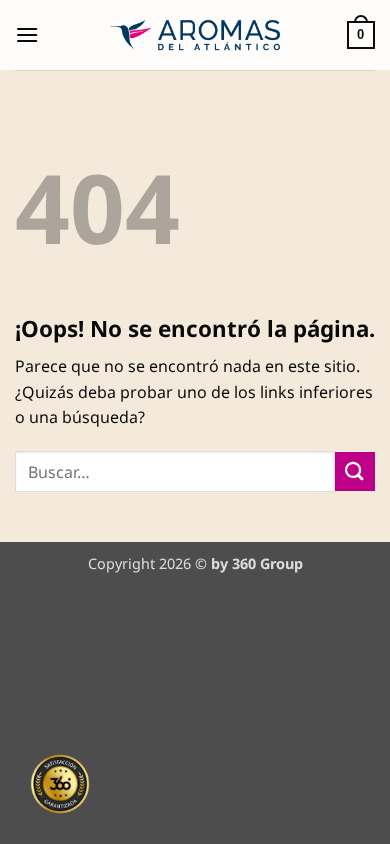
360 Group (267, 563)
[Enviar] (355, 471)
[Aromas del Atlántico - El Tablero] (195, 35)
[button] (27, 34)
